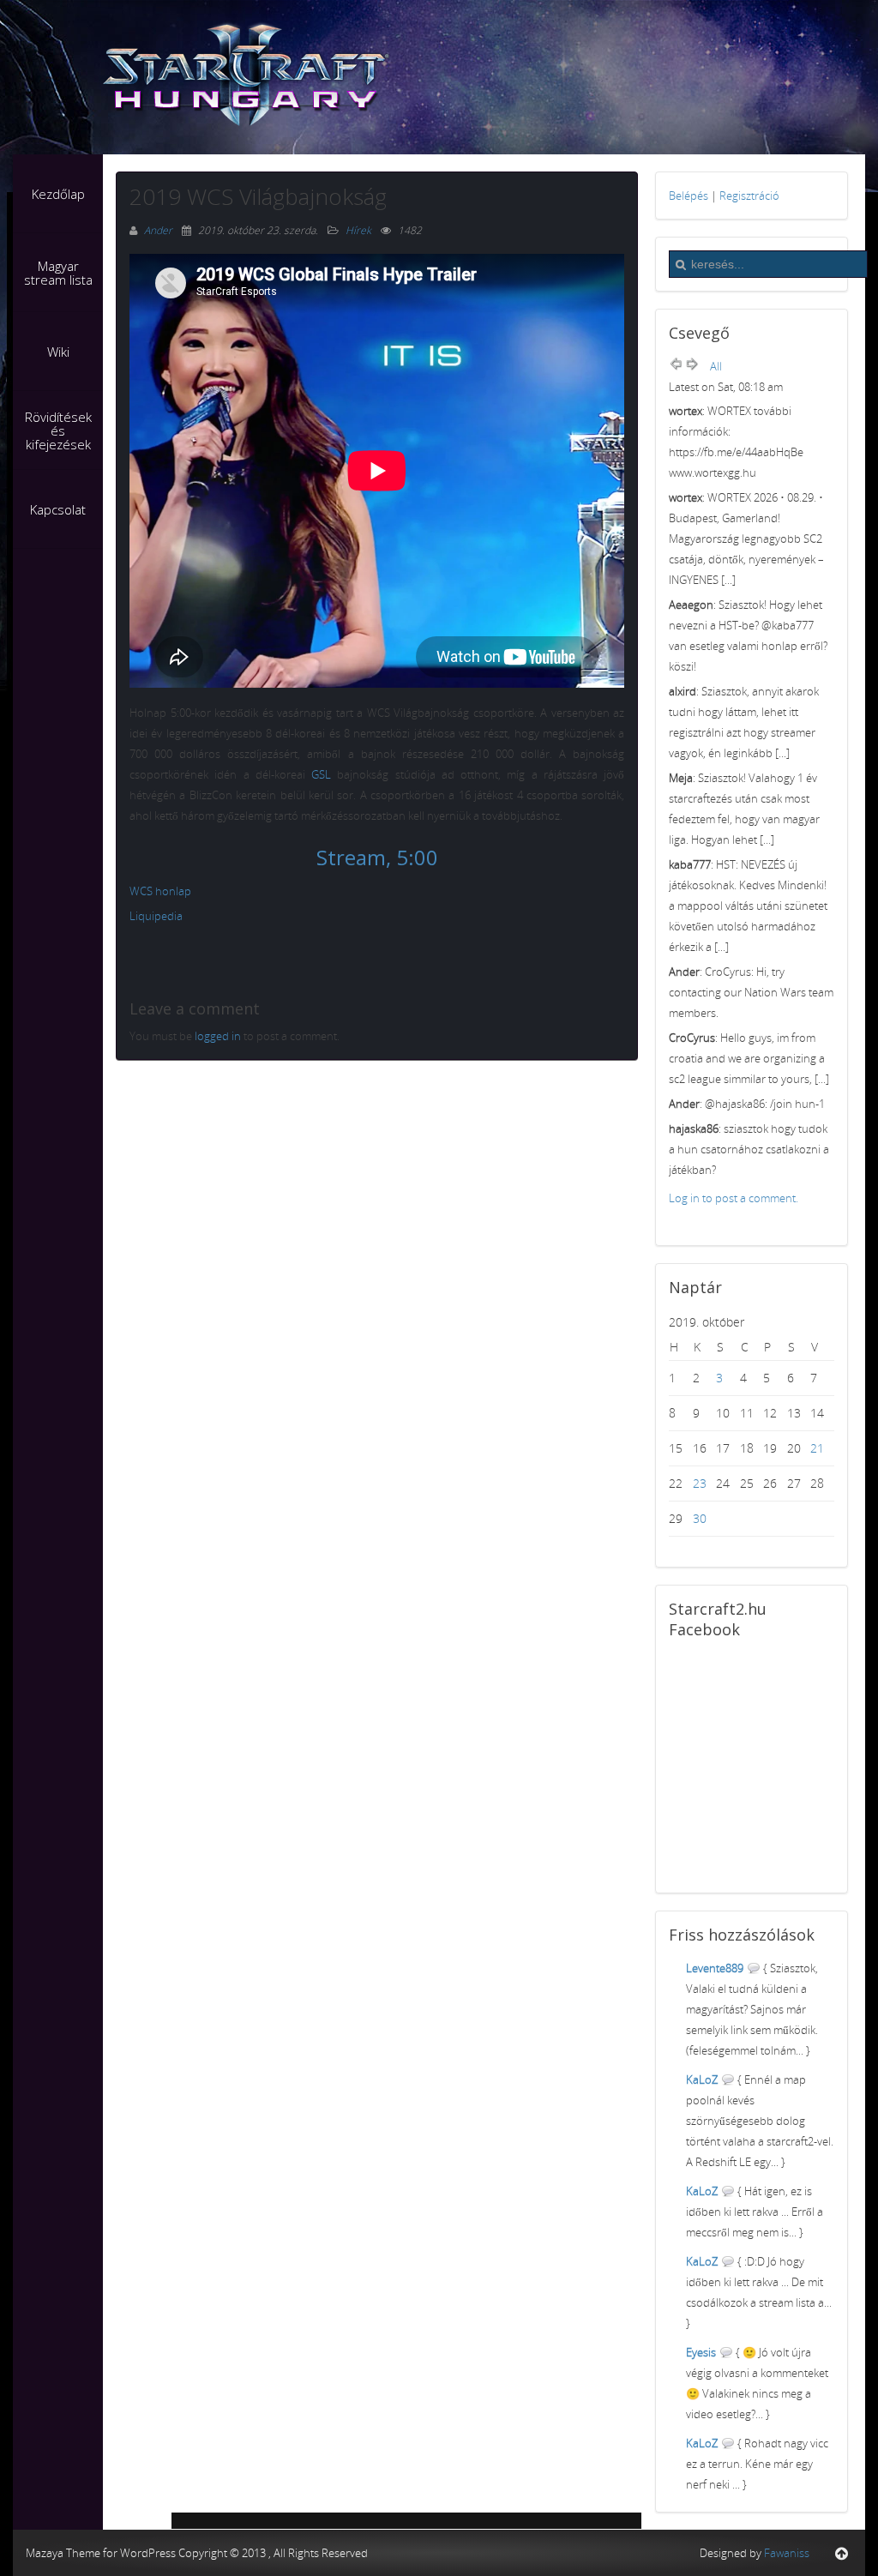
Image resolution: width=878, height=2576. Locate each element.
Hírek (358, 230)
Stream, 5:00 (377, 857)
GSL (321, 774)
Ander (159, 230)
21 (817, 1448)
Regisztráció (749, 196)
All (716, 366)
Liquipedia (156, 916)
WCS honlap (160, 891)
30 (700, 1518)
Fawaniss (787, 2553)
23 (700, 1483)
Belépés (689, 196)
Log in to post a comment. (734, 1198)
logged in (218, 1036)
